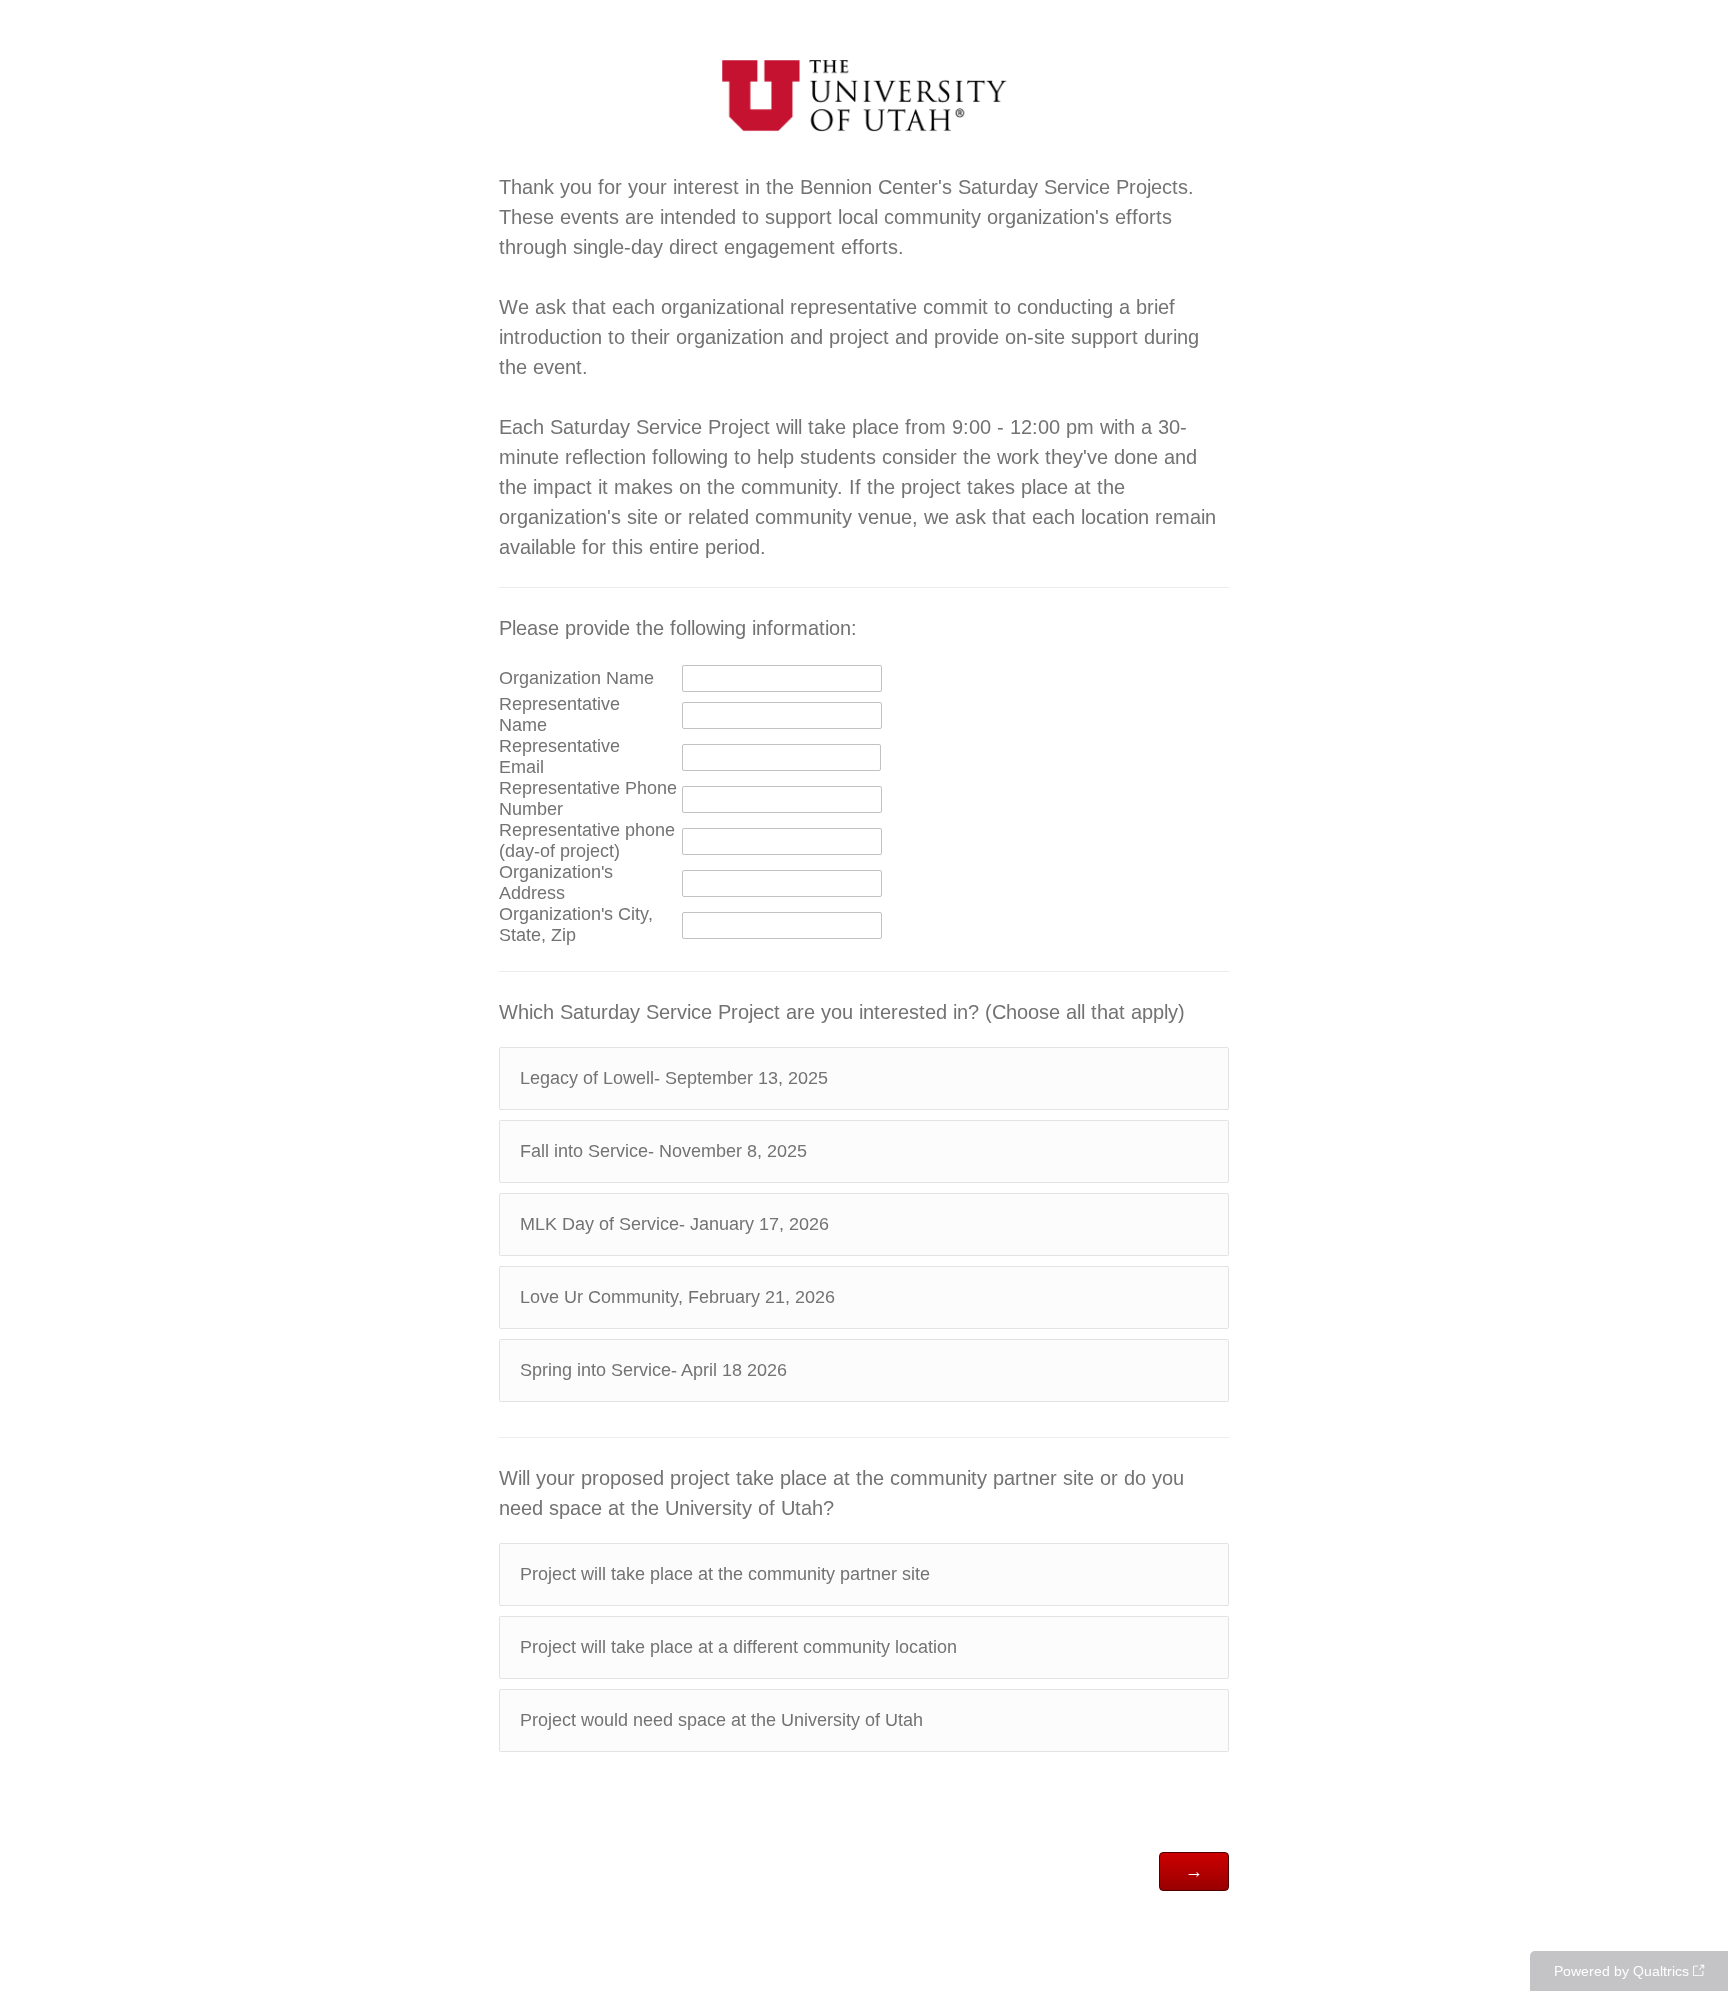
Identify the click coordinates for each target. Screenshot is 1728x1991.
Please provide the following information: (678, 628)
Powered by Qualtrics (1621, 1971)
